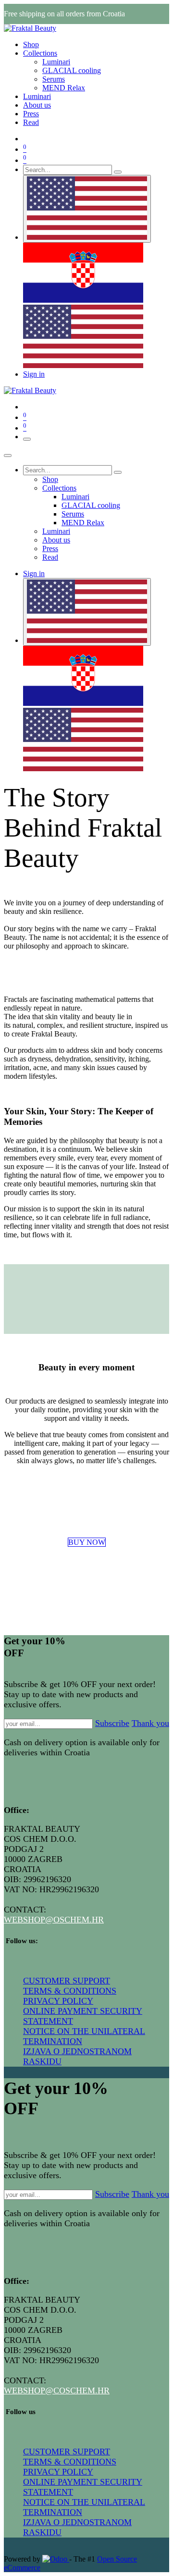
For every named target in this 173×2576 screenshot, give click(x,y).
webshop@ (29, 1920)
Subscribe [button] (112, 1723)
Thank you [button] (150, 1723)
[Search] (118, 172)
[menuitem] (31, 44)
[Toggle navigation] (27, 439)
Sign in (34, 374)
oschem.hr (79, 1920)
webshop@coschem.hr (57, 2391)
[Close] (8, 456)
